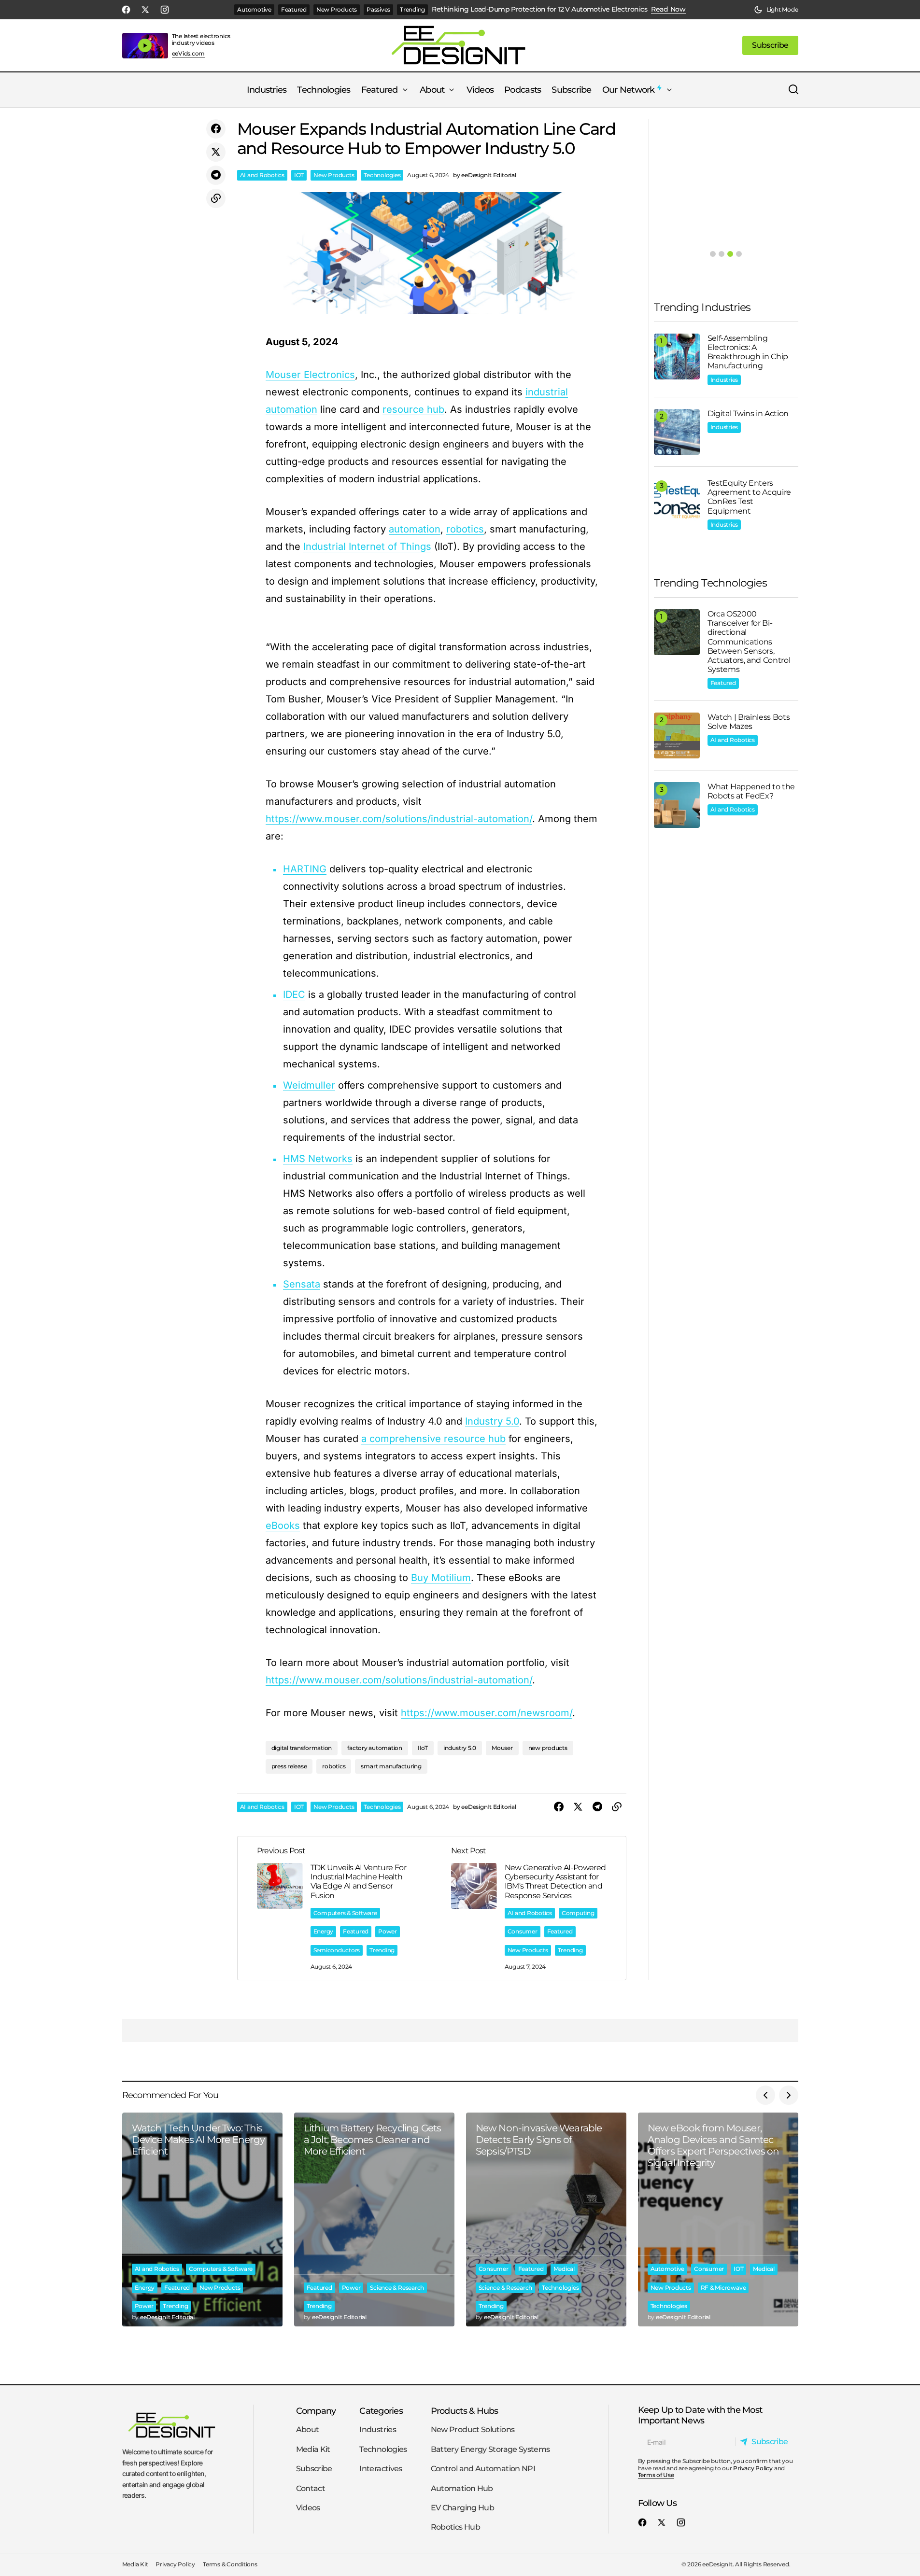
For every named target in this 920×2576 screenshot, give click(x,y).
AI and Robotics (262, 175)
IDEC (294, 994)
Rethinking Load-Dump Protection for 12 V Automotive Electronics (539, 9)
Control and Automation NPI (483, 2469)
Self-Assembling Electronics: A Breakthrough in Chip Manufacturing (748, 352)
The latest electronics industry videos (201, 39)
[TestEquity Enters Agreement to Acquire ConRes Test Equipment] (677, 501)
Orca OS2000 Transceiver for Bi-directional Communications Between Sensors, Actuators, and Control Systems (749, 642)
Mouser (502, 1748)
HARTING (305, 869)
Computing (578, 1913)
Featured (294, 9)
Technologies (382, 175)
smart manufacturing (391, 1766)
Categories (381, 2411)
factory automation (375, 1748)
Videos (308, 2508)
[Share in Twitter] (216, 152)
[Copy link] (216, 198)
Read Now (668, 9)
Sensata (302, 1284)
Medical (564, 2269)
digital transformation (302, 1748)
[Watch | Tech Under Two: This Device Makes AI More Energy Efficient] (202, 2219)
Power (388, 1931)
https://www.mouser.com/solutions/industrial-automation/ (399, 819)
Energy (324, 1931)
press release (289, 1766)
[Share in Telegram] (216, 175)
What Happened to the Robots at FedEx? (751, 791)
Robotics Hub (455, 2527)
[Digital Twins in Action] (677, 432)
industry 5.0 (460, 1748)
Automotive (254, 9)
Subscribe (314, 2469)
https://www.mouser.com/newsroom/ (487, 1713)
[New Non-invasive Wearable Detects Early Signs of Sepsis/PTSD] (546, 2219)
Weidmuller (309, 1085)
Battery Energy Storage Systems (490, 2449)
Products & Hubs (465, 2411)
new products (548, 1748)
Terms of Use (656, 2475)
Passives (378, 9)
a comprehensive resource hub (433, 1439)
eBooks (283, 1526)
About (308, 2430)
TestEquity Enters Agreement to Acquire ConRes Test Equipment (750, 497)
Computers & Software (345, 1913)
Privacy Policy (753, 2468)
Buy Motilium (441, 1578)
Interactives (381, 2469)
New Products (337, 9)
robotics (465, 529)
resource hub (413, 409)
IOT (299, 175)
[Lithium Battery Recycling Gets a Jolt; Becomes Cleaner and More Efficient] (374, 2219)
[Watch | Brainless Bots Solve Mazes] (677, 735)
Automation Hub (462, 2488)
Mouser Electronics (310, 375)
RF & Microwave (723, 2288)
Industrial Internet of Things (367, 546)
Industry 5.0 (492, 1421)
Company (316, 2411)
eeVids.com (189, 54)
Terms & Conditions (230, 2565)
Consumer (523, 1931)
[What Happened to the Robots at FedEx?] (677, 805)
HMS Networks (318, 1159)
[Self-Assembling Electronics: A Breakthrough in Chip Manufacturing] (677, 357)
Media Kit (313, 2449)
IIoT (423, 1748)
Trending (412, 9)
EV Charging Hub (462, 2508)
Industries (724, 380)
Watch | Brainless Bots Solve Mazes (749, 722)
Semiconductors (337, 1950)
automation (415, 529)
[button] (776, 10)
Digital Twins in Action (748, 413)
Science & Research (397, 2288)
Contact (311, 2488)
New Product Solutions (473, 2430)
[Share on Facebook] (216, 129)
